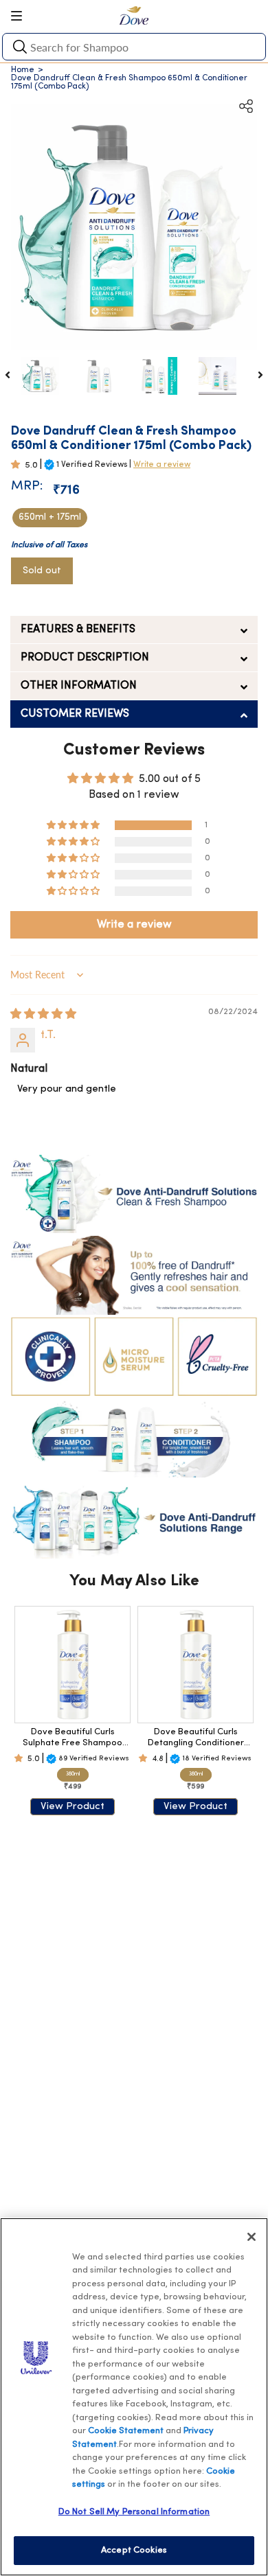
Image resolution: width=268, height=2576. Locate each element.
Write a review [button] (134, 925)
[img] (43, 1015)
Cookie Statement (126, 2431)
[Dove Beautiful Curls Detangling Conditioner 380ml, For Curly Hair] (196, 1665)
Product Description (85, 658)
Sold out (42, 571)
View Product (72, 1807)
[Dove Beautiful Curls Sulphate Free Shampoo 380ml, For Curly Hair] (72, 1665)
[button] (18, 465)
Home (23, 70)
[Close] (252, 2237)
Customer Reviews (75, 714)
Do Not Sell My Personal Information (134, 2512)
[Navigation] (21, 16)
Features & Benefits (78, 630)
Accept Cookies (134, 2550)
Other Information (79, 686)
